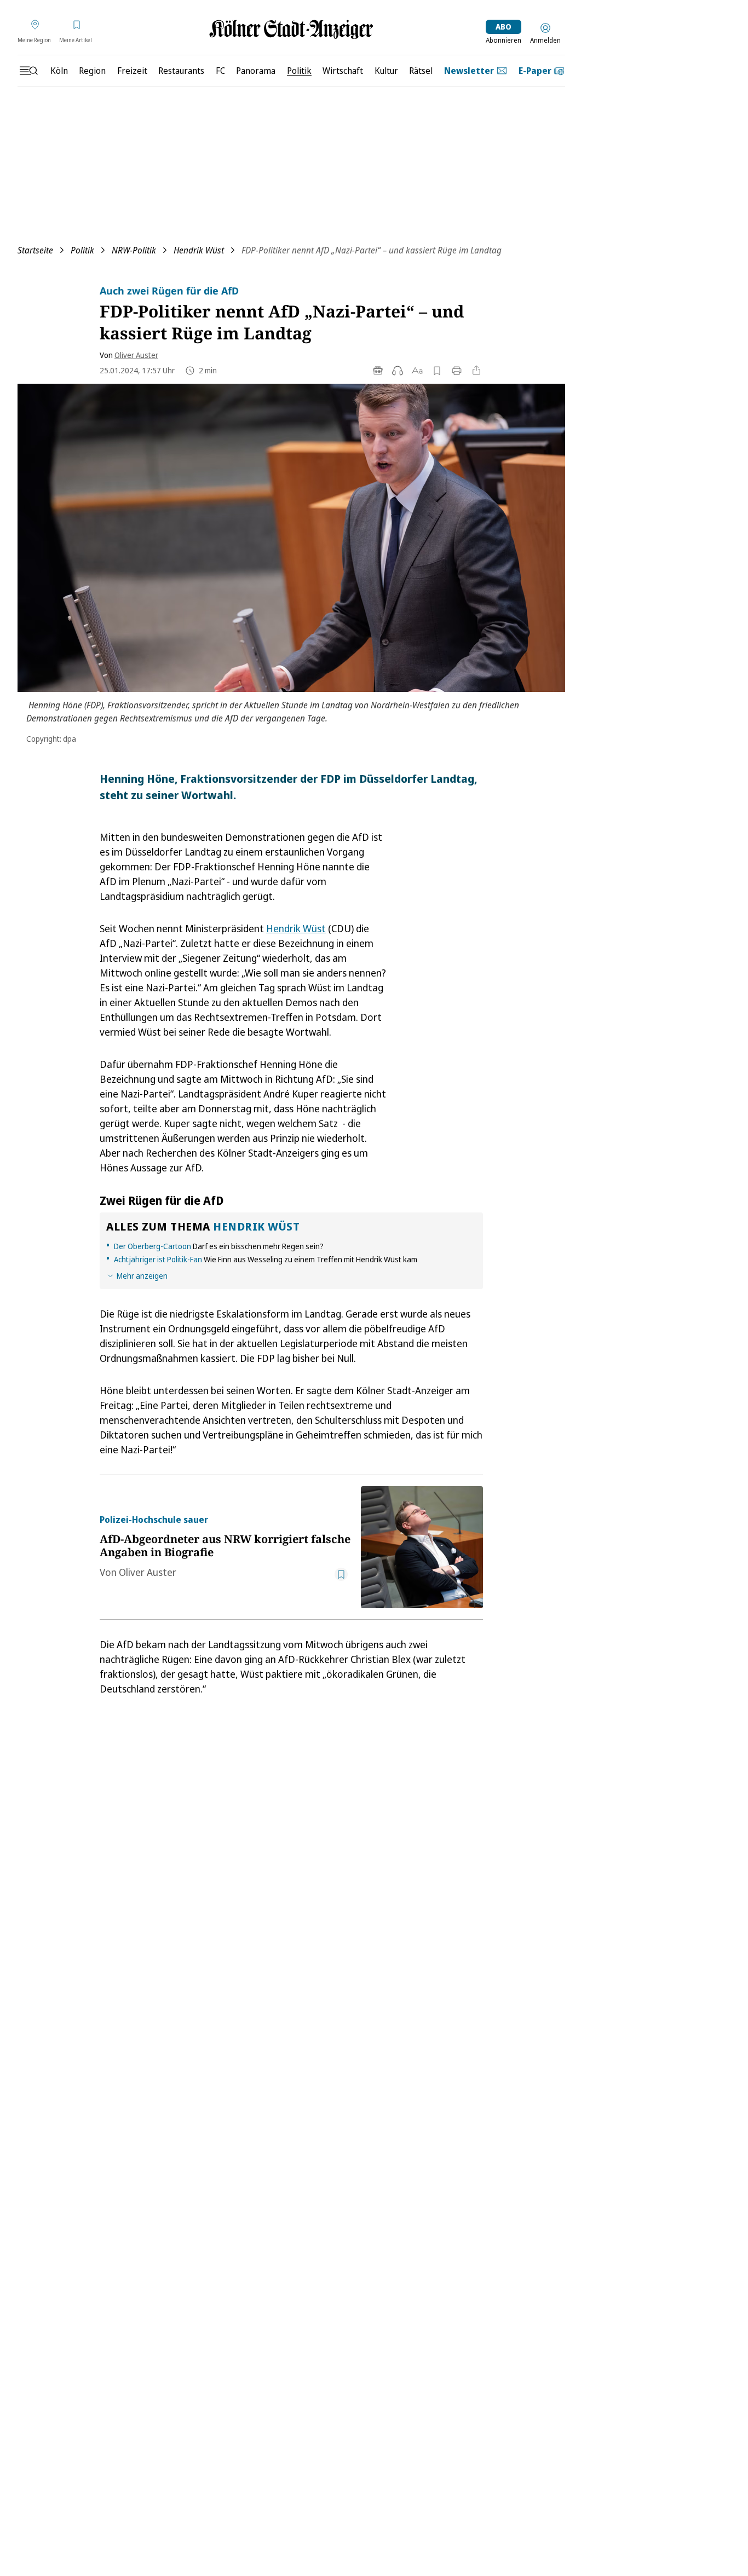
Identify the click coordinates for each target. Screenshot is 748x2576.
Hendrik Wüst (199, 250)
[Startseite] (291, 29)
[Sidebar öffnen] (28, 71)
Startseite (35, 250)
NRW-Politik (134, 250)
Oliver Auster (136, 355)
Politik (82, 250)
